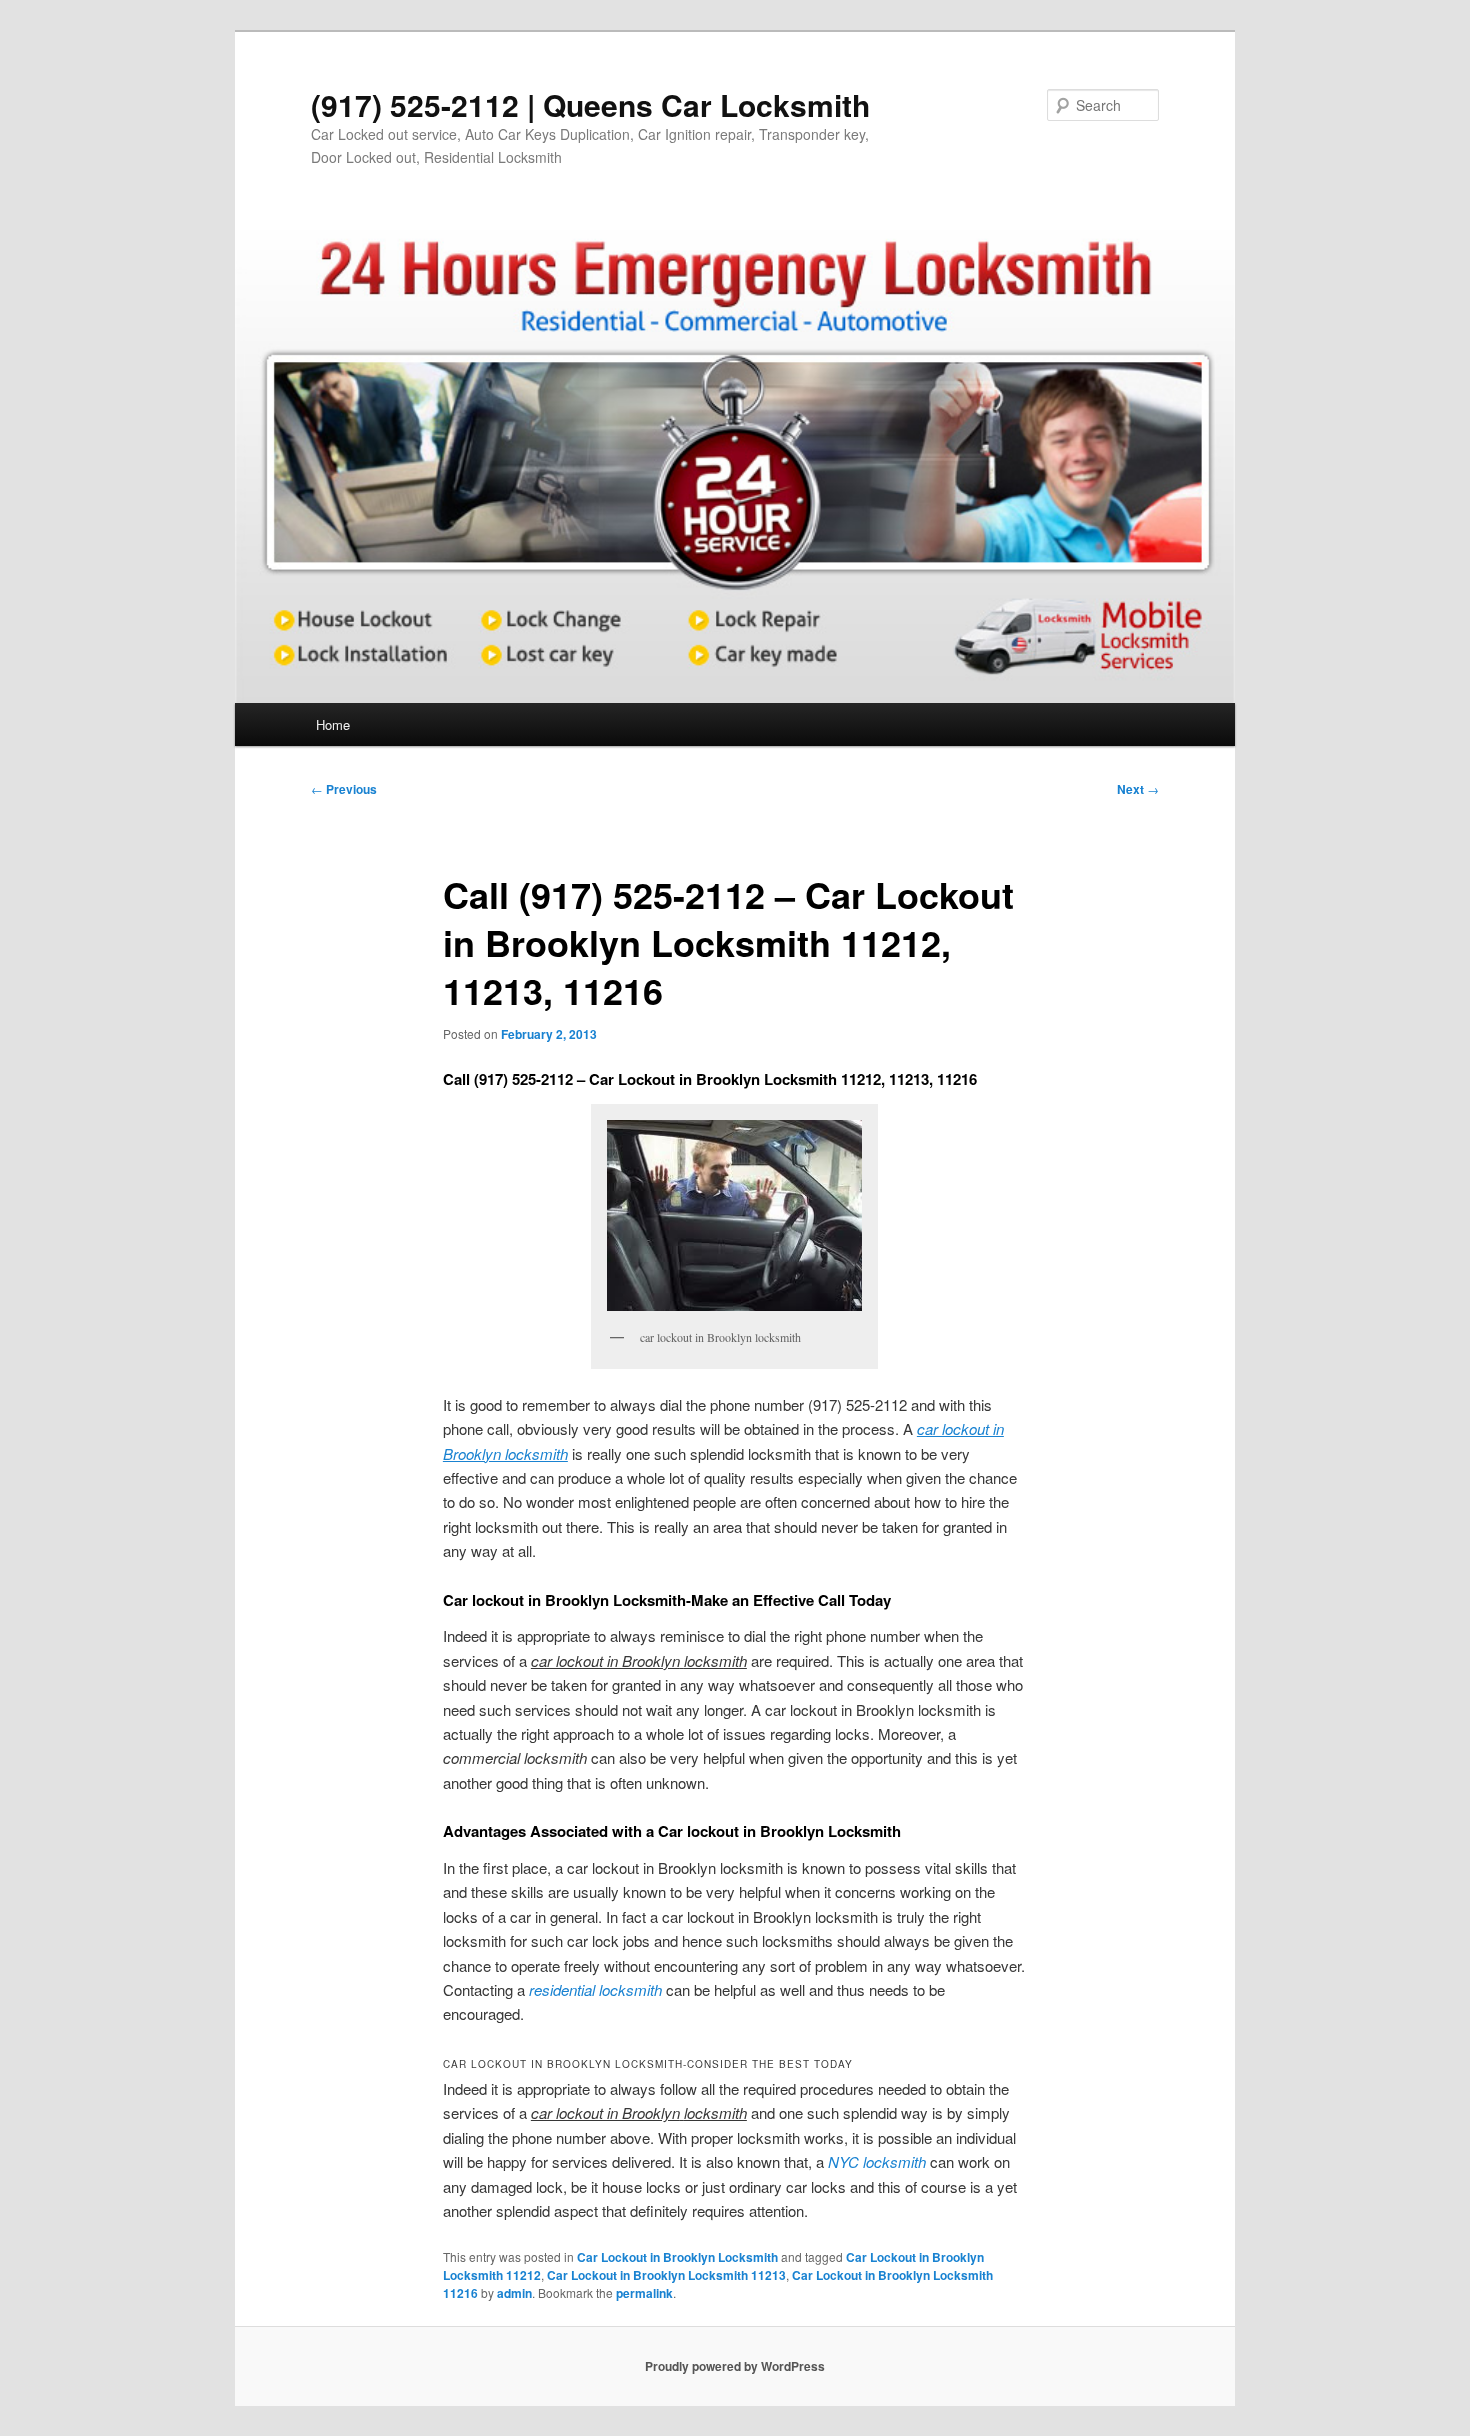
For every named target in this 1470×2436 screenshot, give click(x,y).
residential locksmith (595, 1989)
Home (333, 724)
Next (1138, 789)
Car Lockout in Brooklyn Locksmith (677, 2257)
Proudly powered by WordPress (735, 2366)
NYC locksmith (877, 2161)
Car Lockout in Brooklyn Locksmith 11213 (666, 2275)
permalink (644, 2293)
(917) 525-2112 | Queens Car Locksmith (590, 104)
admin (514, 2293)
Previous (344, 789)
